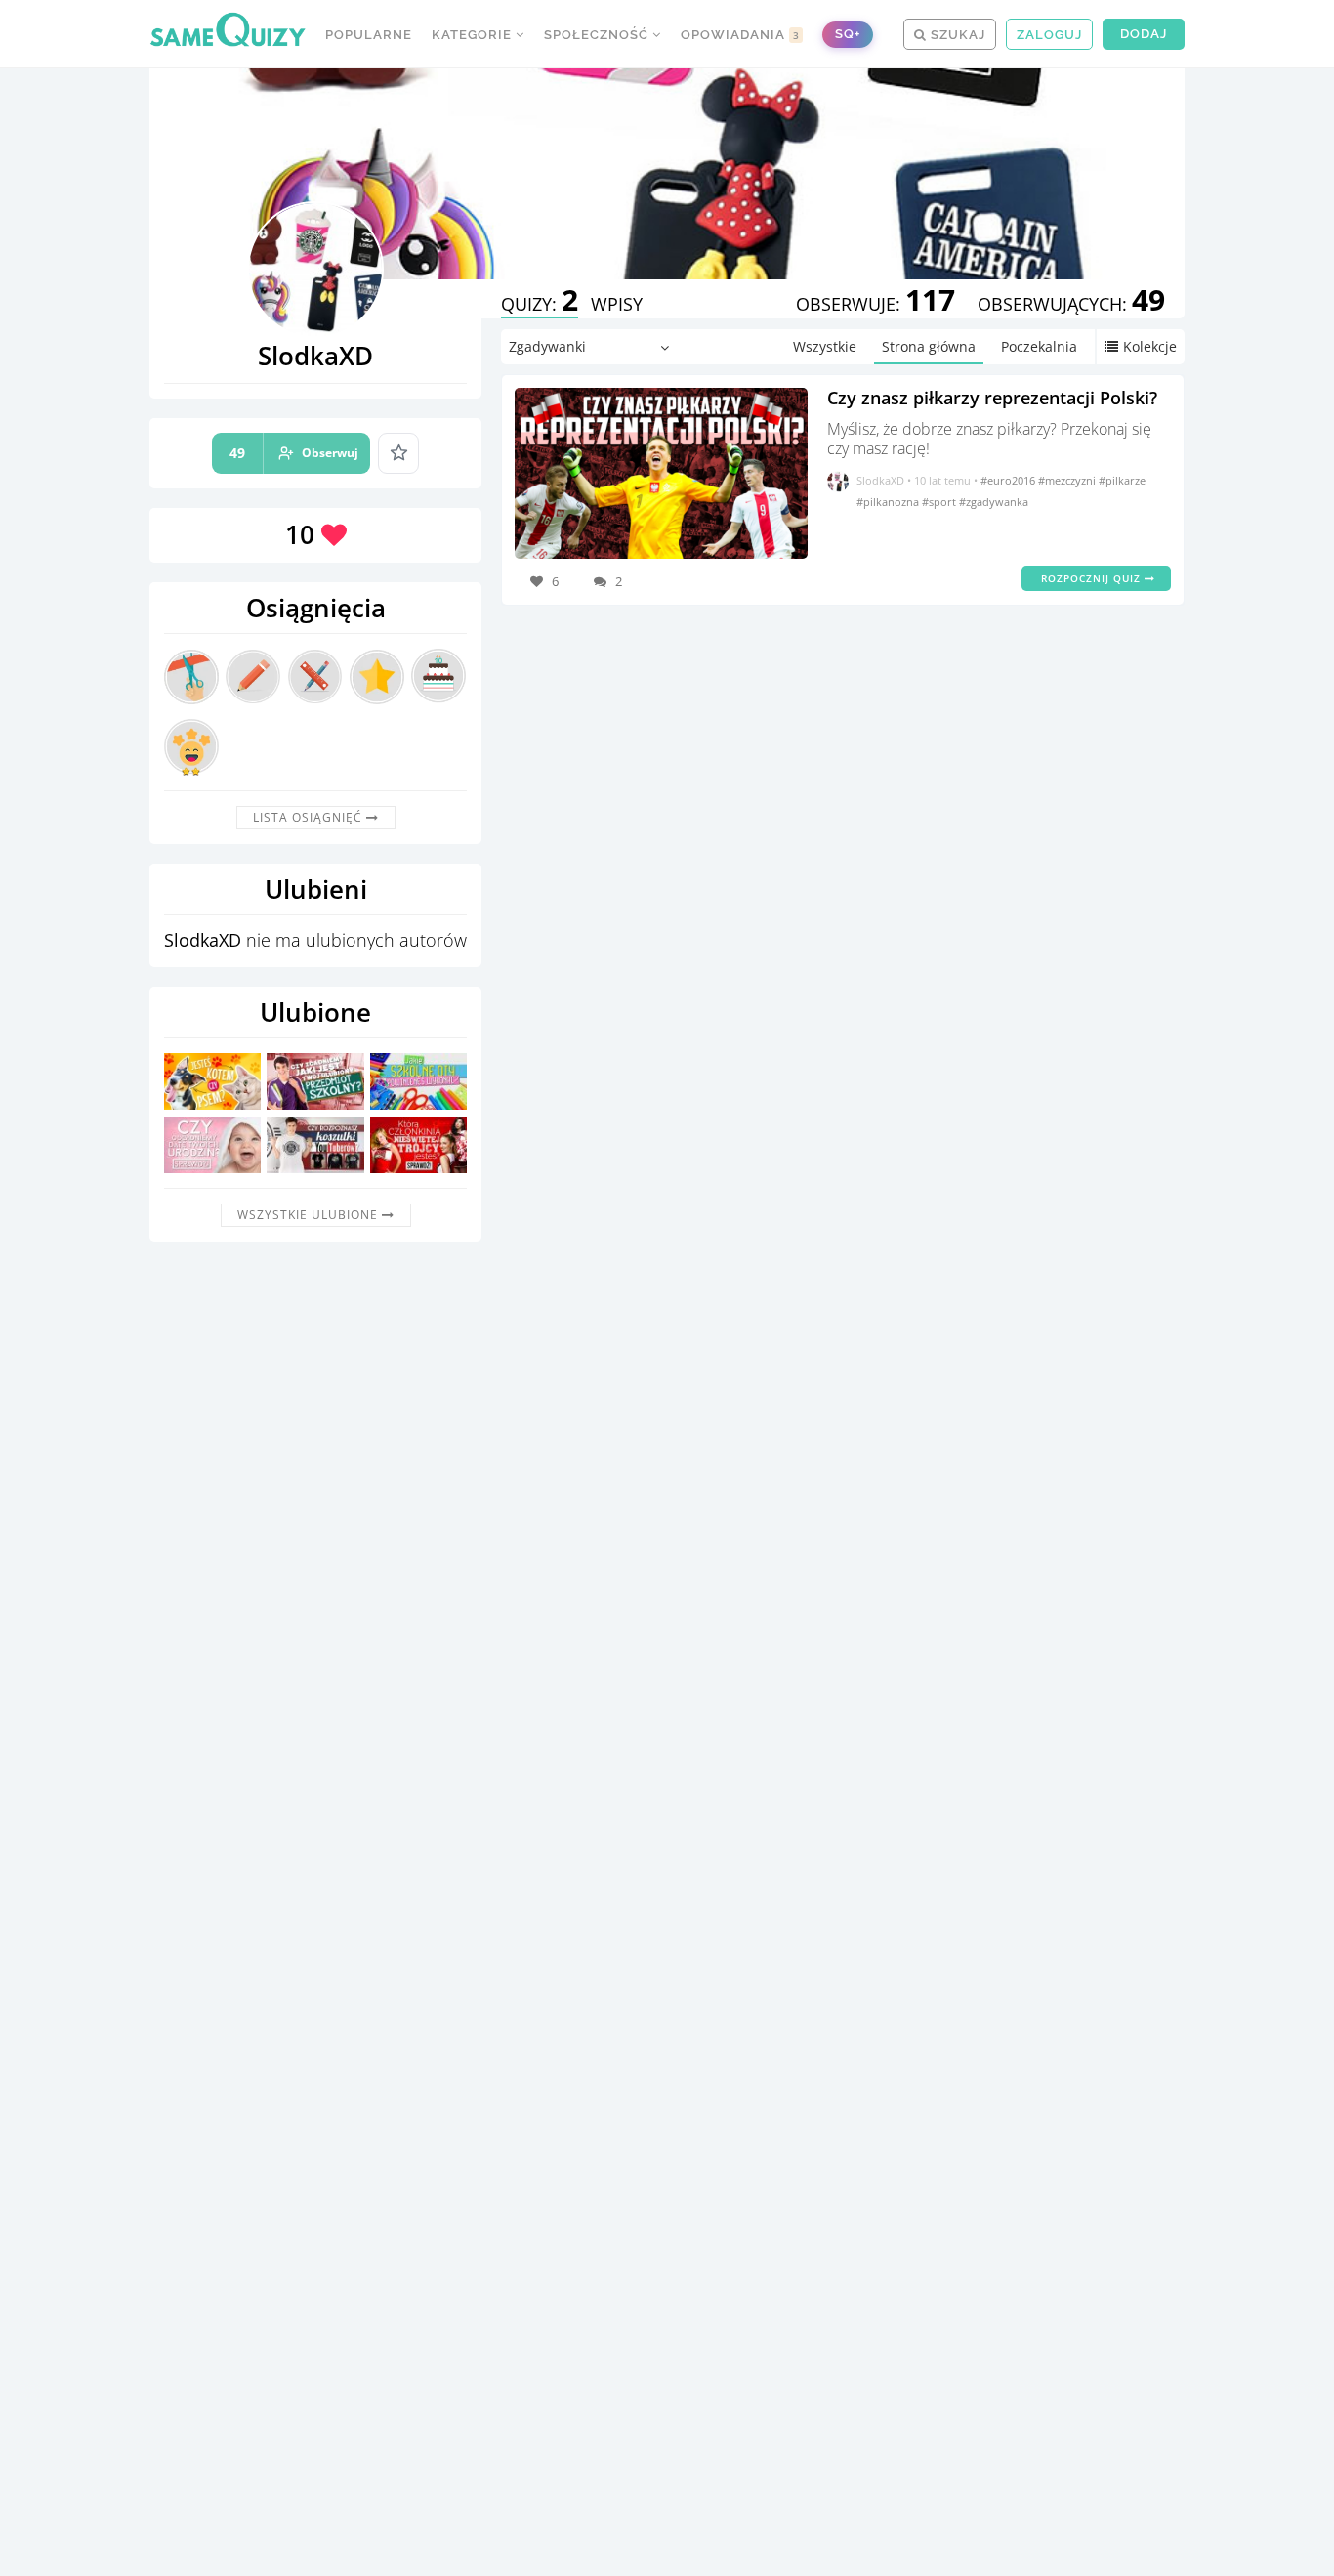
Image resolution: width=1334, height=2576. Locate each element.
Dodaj (1144, 34)
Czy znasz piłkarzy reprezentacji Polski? (992, 398)
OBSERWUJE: (875, 304)
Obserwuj (294, 453)
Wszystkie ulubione (310, 1215)
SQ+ (848, 34)
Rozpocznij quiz (1093, 578)
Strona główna (929, 346)
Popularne (369, 35)
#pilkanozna (889, 502)
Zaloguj (1049, 35)
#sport (940, 502)
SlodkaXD (880, 480)
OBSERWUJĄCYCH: (1071, 304)
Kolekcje (1150, 346)
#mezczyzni (1068, 480)
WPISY (617, 304)
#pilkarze (1122, 480)
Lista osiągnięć (310, 817)
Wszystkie (825, 346)
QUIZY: (540, 304)
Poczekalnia (1039, 346)
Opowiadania (740, 35)
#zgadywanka (994, 502)
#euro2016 (1009, 480)
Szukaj (956, 35)
